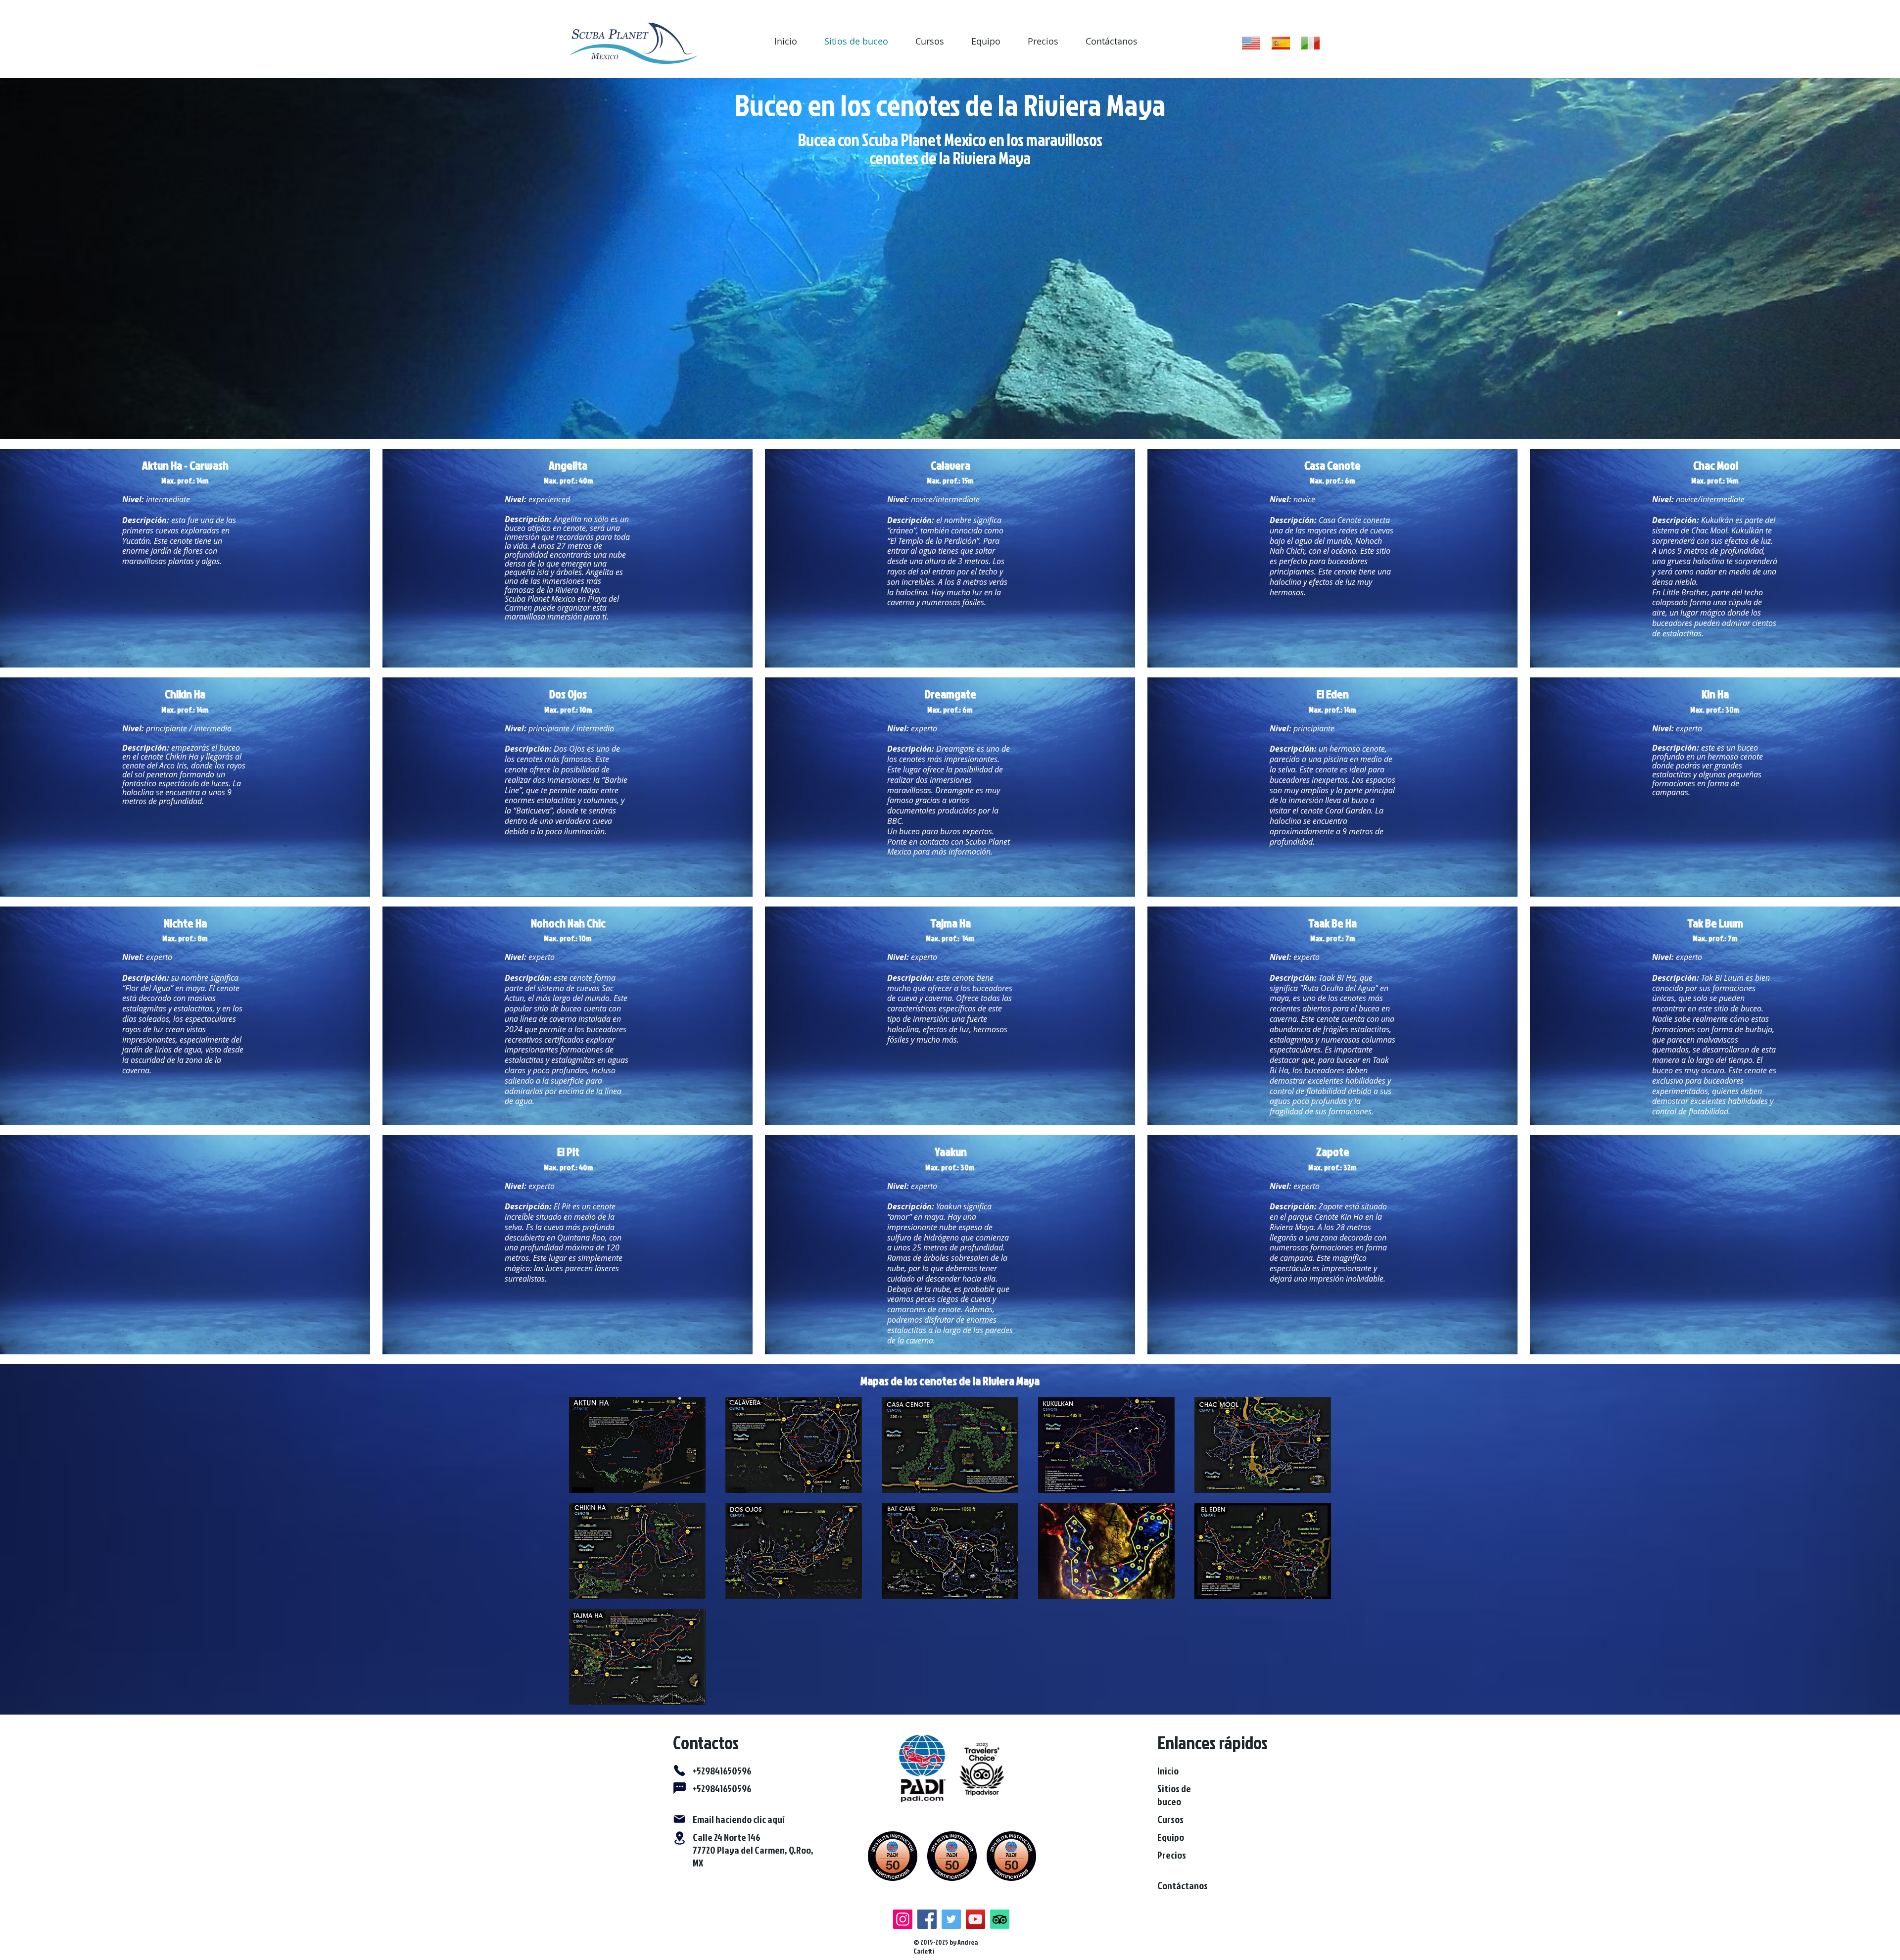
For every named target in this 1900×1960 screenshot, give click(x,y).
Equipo (986, 41)
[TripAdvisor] (1000, 1919)
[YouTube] (975, 1919)
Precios (1043, 41)
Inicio (786, 41)
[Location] (679, 1838)
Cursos (930, 41)
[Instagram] (903, 1919)
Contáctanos (1112, 41)
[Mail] (679, 1819)
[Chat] (679, 1788)
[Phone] (679, 1770)
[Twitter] (951, 1919)
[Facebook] (927, 1919)
